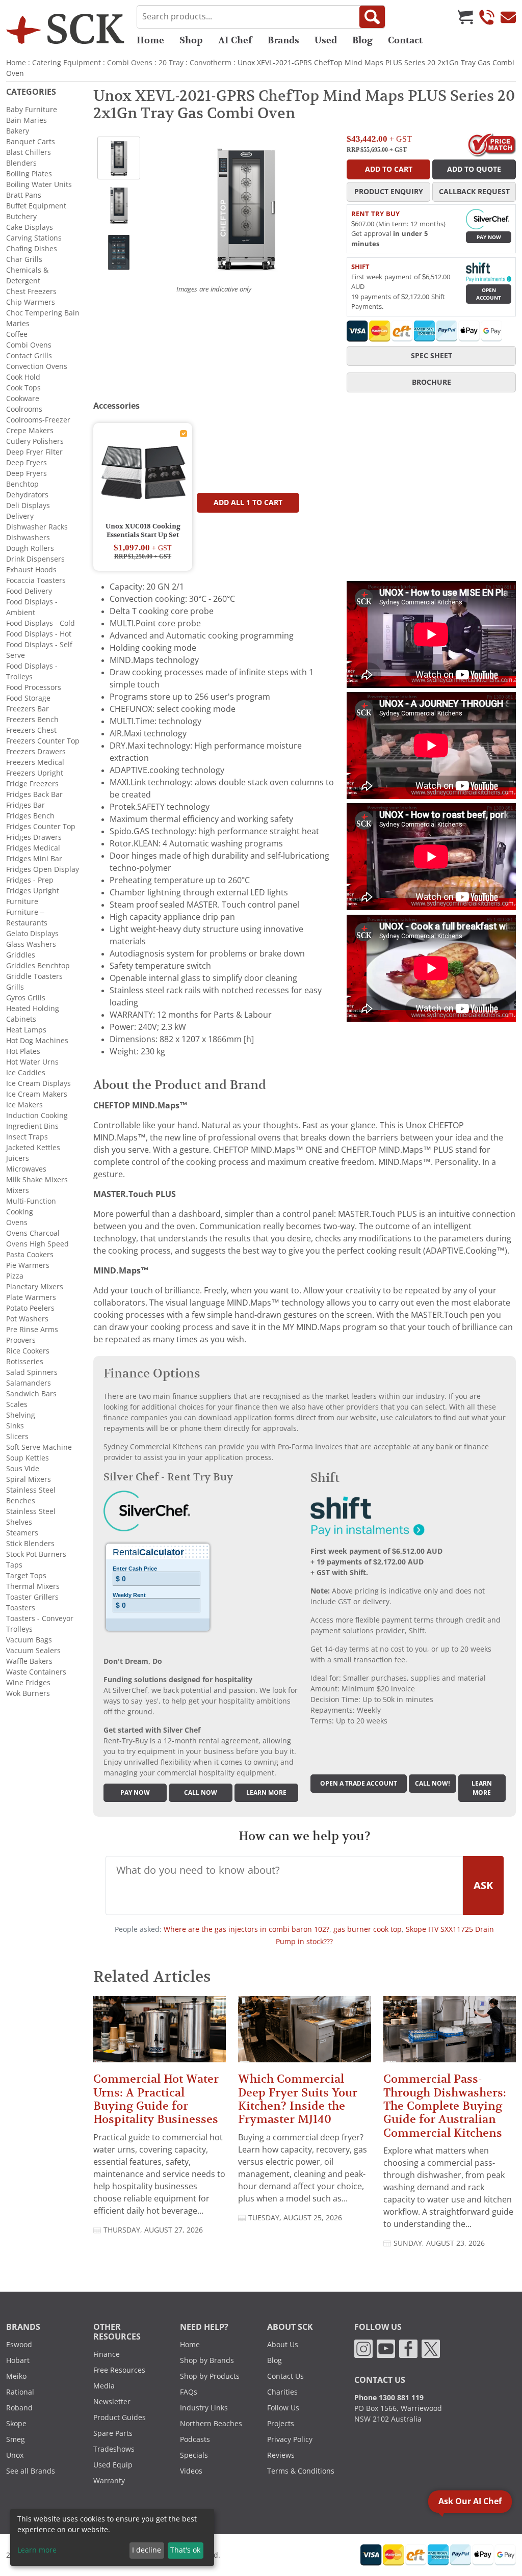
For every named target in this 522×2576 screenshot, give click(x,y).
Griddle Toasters (34, 976)
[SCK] (65, 29)
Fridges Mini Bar (34, 859)
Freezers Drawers (36, 752)
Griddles (21, 955)
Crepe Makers (30, 431)
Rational (20, 2392)
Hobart (18, 2360)
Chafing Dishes (32, 249)
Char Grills (24, 259)
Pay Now (489, 237)
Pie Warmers (28, 1265)
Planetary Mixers (35, 1287)
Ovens (17, 1223)
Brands (283, 40)
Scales (17, 1404)
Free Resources (119, 2370)
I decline (147, 2550)
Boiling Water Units (39, 184)
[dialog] (112, 2537)
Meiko (16, 2376)
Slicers (17, 1437)
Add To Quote (474, 169)
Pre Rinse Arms (32, 1330)
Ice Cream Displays (38, 1083)
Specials (194, 2455)
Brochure (432, 382)
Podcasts (195, 2439)
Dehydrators (27, 495)
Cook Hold (23, 377)
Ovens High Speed (37, 1244)
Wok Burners (28, 1693)
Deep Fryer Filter (34, 452)
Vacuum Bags (29, 1640)
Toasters (21, 1608)
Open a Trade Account (359, 1784)
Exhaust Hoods (31, 570)
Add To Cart (389, 169)
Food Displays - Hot (39, 634)
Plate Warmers (31, 1297)
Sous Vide (23, 1469)
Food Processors (34, 687)
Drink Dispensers (35, 559)
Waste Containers (36, 1672)
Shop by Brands (207, 2360)
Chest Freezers (31, 291)
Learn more (266, 1793)
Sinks (15, 1426)
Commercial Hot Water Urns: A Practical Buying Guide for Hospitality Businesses (156, 2099)
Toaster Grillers (32, 1597)
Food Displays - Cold (41, 623)
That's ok (185, 2550)
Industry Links (204, 2408)
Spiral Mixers (29, 1479)
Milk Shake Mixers (37, 1180)
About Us (283, 2345)
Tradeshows (114, 2449)
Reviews (281, 2455)
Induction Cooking (37, 1116)
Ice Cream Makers (37, 1094)
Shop (191, 40)
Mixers (18, 1190)
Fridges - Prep (30, 880)
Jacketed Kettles (33, 1148)
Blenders (21, 163)
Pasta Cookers (30, 1255)
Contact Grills (29, 356)
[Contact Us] (508, 17)
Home (150, 40)
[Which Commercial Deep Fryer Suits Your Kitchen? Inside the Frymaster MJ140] (304, 2034)
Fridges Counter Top (41, 827)
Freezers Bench (32, 720)
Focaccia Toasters (36, 580)
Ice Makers (24, 1105)
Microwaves (26, 1169)
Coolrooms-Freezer (38, 420)
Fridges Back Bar (34, 794)
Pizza (15, 1276)
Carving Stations (34, 238)
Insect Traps (27, 1137)
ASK (483, 1885)
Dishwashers (28, 538)
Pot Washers (27, 1319)
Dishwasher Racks (37, 527)
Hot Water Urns (32, 1062)
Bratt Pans (24, 195)
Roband (19, 2408)
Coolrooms (24, 409)
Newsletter (112, 2402)
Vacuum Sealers (33, 1651)
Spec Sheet (432, 356)
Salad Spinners (32, 1372)
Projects (281, 2424)
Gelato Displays (32, 934)
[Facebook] (408, 2348)
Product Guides (120, 2418)
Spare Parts (113, 2433)
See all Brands (31, 2471)
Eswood (19, 2345)
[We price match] (492, 144)
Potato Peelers (30, 1308)
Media (104, 2386)
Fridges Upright (33, 891)
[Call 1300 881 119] (487, 17)
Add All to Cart (248, 502)
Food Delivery (29, 591)
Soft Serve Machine (39, 1447)
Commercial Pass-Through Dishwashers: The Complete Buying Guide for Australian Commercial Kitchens (445, 2106)
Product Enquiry (389, 192)
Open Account (489, 294)
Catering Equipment (67, 63)
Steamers (22, 1533)
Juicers (18, 1158)
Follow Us (283, 2408)
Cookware (23, 399)
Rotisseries (25, 1362)
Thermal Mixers (33, 1586)
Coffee (17, 334)
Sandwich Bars (31, 1394)
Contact (405, 40)
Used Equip (113, 2465)
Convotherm (211, 63)
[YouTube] (386, 2348)
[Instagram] (363, 2348)
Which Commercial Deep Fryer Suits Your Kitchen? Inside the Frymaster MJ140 (298, 2099)
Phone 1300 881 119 (389, 2398)
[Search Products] (372, 17)
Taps (14, 1565)
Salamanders (29, 1383)
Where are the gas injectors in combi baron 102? (246, 1929)
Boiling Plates (29, 174)
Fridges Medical (33, 848)
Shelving (21, 1415)
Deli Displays (28, 506)
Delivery (20, 516)
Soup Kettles (28, 1458)
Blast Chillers (29, 152)
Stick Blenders (30, 1544)
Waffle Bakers (29, 1661)
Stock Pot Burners (36, 1554)
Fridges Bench (30, 816)
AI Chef (235, 40)
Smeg (16, 2439)
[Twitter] (431, 2348)
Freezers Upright (35, 773)
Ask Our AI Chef (470, 2501)
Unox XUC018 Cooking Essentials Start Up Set (143, 531)
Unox (15, 2455)
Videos (191, 2471)
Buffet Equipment (36, 206)
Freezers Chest (31, 730)
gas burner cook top (368, 1929)
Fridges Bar (25, 805)
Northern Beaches (211, 2424)
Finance (107, 2354)
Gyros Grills (26, 998)
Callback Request (474, 192)
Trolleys (19, 1629)
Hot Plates (23, 1051)
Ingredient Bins (32, 1126)
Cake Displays (30, 227)
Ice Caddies (26, 1073)
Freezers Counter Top (43, 741)
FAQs (189, 2392)
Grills (15, 987)
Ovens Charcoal (33, 1233)
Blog (362, 40)
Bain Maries (27, 120)
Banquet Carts (31, 142)
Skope (16, 2424)
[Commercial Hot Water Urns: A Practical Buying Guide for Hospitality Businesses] (160, 2034)
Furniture (22, 901)
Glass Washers (31, 944)
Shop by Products (210, 2376)
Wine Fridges (28, 1683)
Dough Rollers (30, 548)
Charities (282, 2392)
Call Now (201, 1793)
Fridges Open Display (43, 869)
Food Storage (28, 698)
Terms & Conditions (301, 2471)
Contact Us (285, 2376)
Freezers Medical (35, 762)
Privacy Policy (290, 2439)
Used (326, 40)
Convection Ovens (37, 366)
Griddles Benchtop (38, 966)
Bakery (18, 131)
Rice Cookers (28, 1351)
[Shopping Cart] (465, 17)
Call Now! (433, 1784)
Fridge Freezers (32, 784)
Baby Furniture (32, 110)
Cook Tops (23, 388)
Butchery (21, 217)
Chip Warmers (31, 302)
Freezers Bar (28, 709)
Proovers (21, 1340)
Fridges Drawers (34, 837)
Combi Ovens (130, 63)
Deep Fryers (27, 463)
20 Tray (171, 63)
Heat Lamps (26, 1030)
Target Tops (26, 1576)
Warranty (109, 2481)
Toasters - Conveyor (40, 1618)
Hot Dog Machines (37, 1041)
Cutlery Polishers (35, 441)
